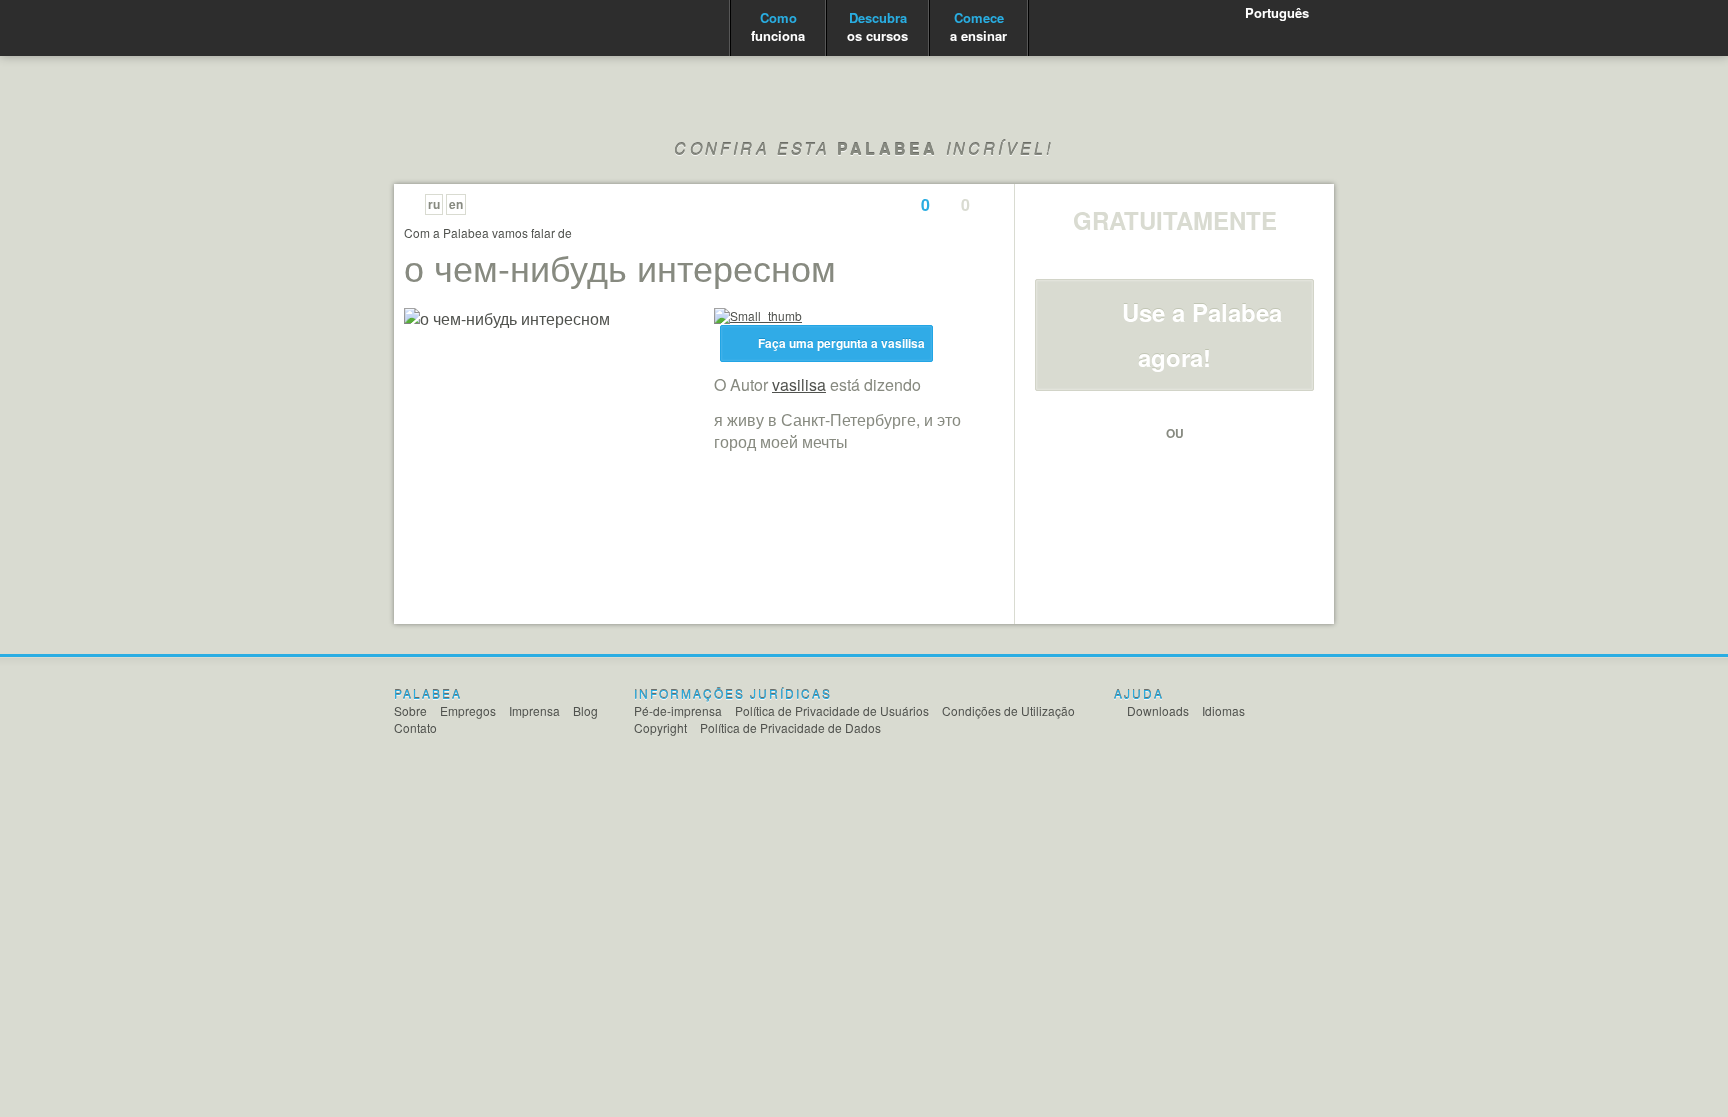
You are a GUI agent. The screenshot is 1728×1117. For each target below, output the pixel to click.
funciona (778, 26)
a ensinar (978, 26)
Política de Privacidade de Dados (790, 727)
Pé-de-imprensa (678, 710)
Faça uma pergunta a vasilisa (841, 343)
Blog (585, 710)
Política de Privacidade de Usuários (832, 710)
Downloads (1158, 710)
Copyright (660, 727)
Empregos (468, 710)
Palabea (472, 28)
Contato (415, 727)
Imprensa (534, 710)
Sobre (410, 710)
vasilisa (799, 384)
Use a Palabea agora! (1202, 334)
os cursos (877, 26)
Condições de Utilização (1008, 710)
